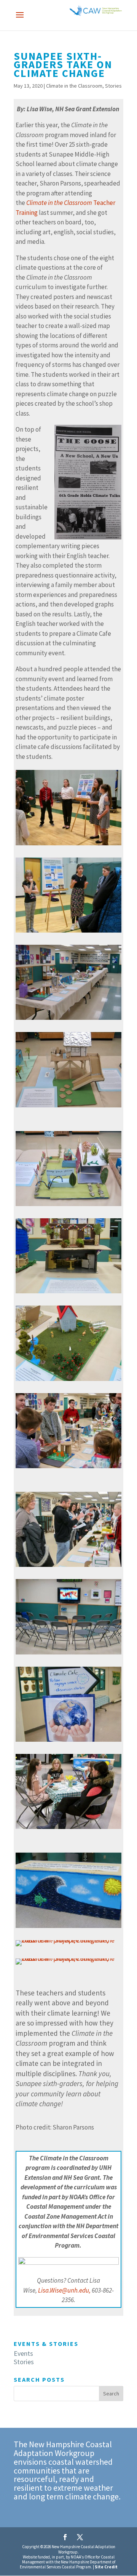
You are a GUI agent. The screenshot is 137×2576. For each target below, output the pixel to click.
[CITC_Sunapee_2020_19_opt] (68, 1654)
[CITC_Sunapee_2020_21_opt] (68, 1742)
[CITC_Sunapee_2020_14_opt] (68, 1567)
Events (23, 2353)
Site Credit (106, 2567)
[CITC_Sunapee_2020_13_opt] (68, 1381)
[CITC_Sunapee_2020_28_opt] (68, 1965)
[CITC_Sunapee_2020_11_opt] (68, 1206)
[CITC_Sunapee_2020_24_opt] (68, 1829)
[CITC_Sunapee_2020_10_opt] (68, 1107)
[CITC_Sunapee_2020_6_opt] (68, 845)
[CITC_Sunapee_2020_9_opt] (68, 1020)
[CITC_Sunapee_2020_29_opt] (68, 1946)
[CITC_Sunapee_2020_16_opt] (68, 1468)
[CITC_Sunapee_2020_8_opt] (68, 933)
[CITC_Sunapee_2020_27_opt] (68, 1928)
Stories (113, 86)
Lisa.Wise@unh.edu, (64, 2290)
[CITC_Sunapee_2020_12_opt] (68, 1293)
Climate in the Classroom (74, 86)
